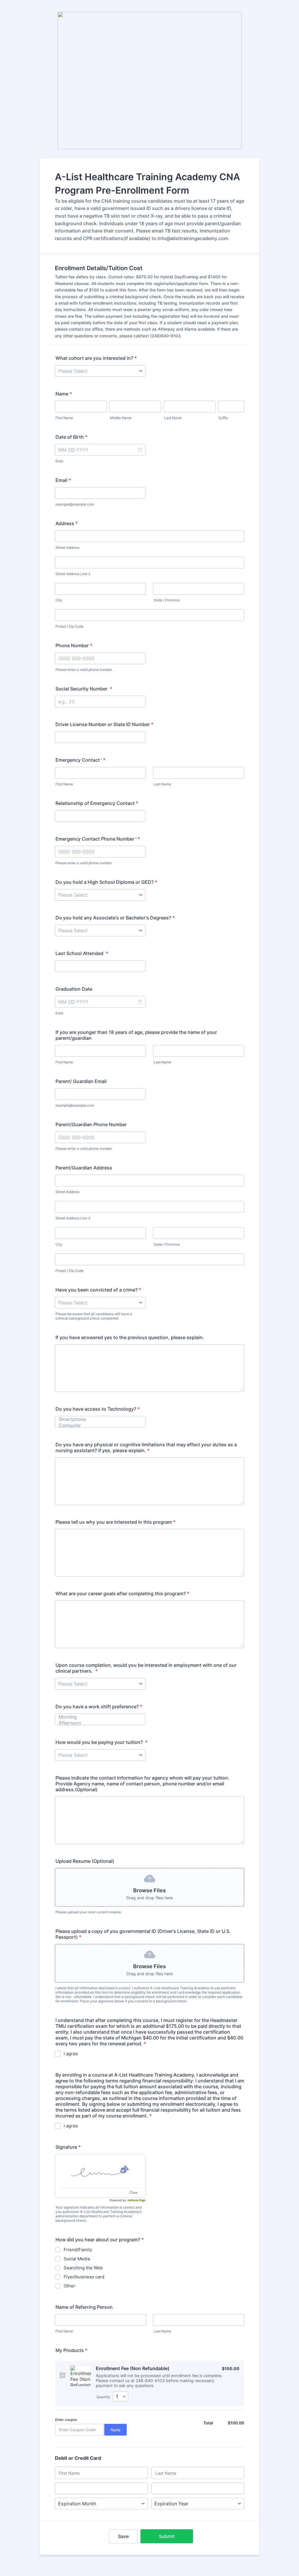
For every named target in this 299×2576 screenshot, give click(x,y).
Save (123, 2536)
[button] (140, 450)
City (59, 600)
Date (59, 461)
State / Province (167, 600)
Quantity (103, 2397)
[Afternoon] (97, 1723)
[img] (100, 2171)
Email (63, 480)
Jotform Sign (136, 2200)
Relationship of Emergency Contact (97, 803)
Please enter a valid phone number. (84, 670)
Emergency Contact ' (80, 760)
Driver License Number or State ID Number (104, 724)
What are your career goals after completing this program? (122, 1593)
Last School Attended (82, 953)
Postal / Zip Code (69, 626)
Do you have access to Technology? (98, 1409)
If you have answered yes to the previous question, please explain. (130, 1337)
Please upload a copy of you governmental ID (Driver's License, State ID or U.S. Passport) (143, 1934)
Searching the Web (83, 2268)
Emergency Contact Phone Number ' (98, 839)
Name (64, 394)
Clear (134, 2192)
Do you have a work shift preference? (99, 1707)
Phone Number (74, 645)
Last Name (173, 418)
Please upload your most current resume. (89, 1912)
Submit (167, 2536)
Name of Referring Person (84, 2307)
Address (67, 523)
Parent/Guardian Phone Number (91, 1124)
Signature (68, 2147)
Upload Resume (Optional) (85, 1861)
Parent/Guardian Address (84, 1168)
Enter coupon (66, 2420)
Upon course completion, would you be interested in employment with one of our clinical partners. (146, 1668)
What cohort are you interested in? (96, 358)
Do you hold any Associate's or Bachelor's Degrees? (115, 918)
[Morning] (97, 1717)
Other (69, 2286)
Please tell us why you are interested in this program (115, 1522)
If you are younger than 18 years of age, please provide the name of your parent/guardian (136, 1035)
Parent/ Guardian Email (81, 1081)
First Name (64, 418)
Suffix (223, 418)
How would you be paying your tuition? (101, 1742)
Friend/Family (78, 2250)
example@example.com (75, 504)
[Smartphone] (97, 1419)
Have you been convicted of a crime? (98, 1290)
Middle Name (121, 418)
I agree (71, 2054)
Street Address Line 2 (73, 574)
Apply (115, 2430)
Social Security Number (84, 689)
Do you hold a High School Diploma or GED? (106, 882)
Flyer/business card (84, 2277)
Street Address (67, 547)
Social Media (77, 2259)
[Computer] (97, 1425)
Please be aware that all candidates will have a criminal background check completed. (94, 1316)
